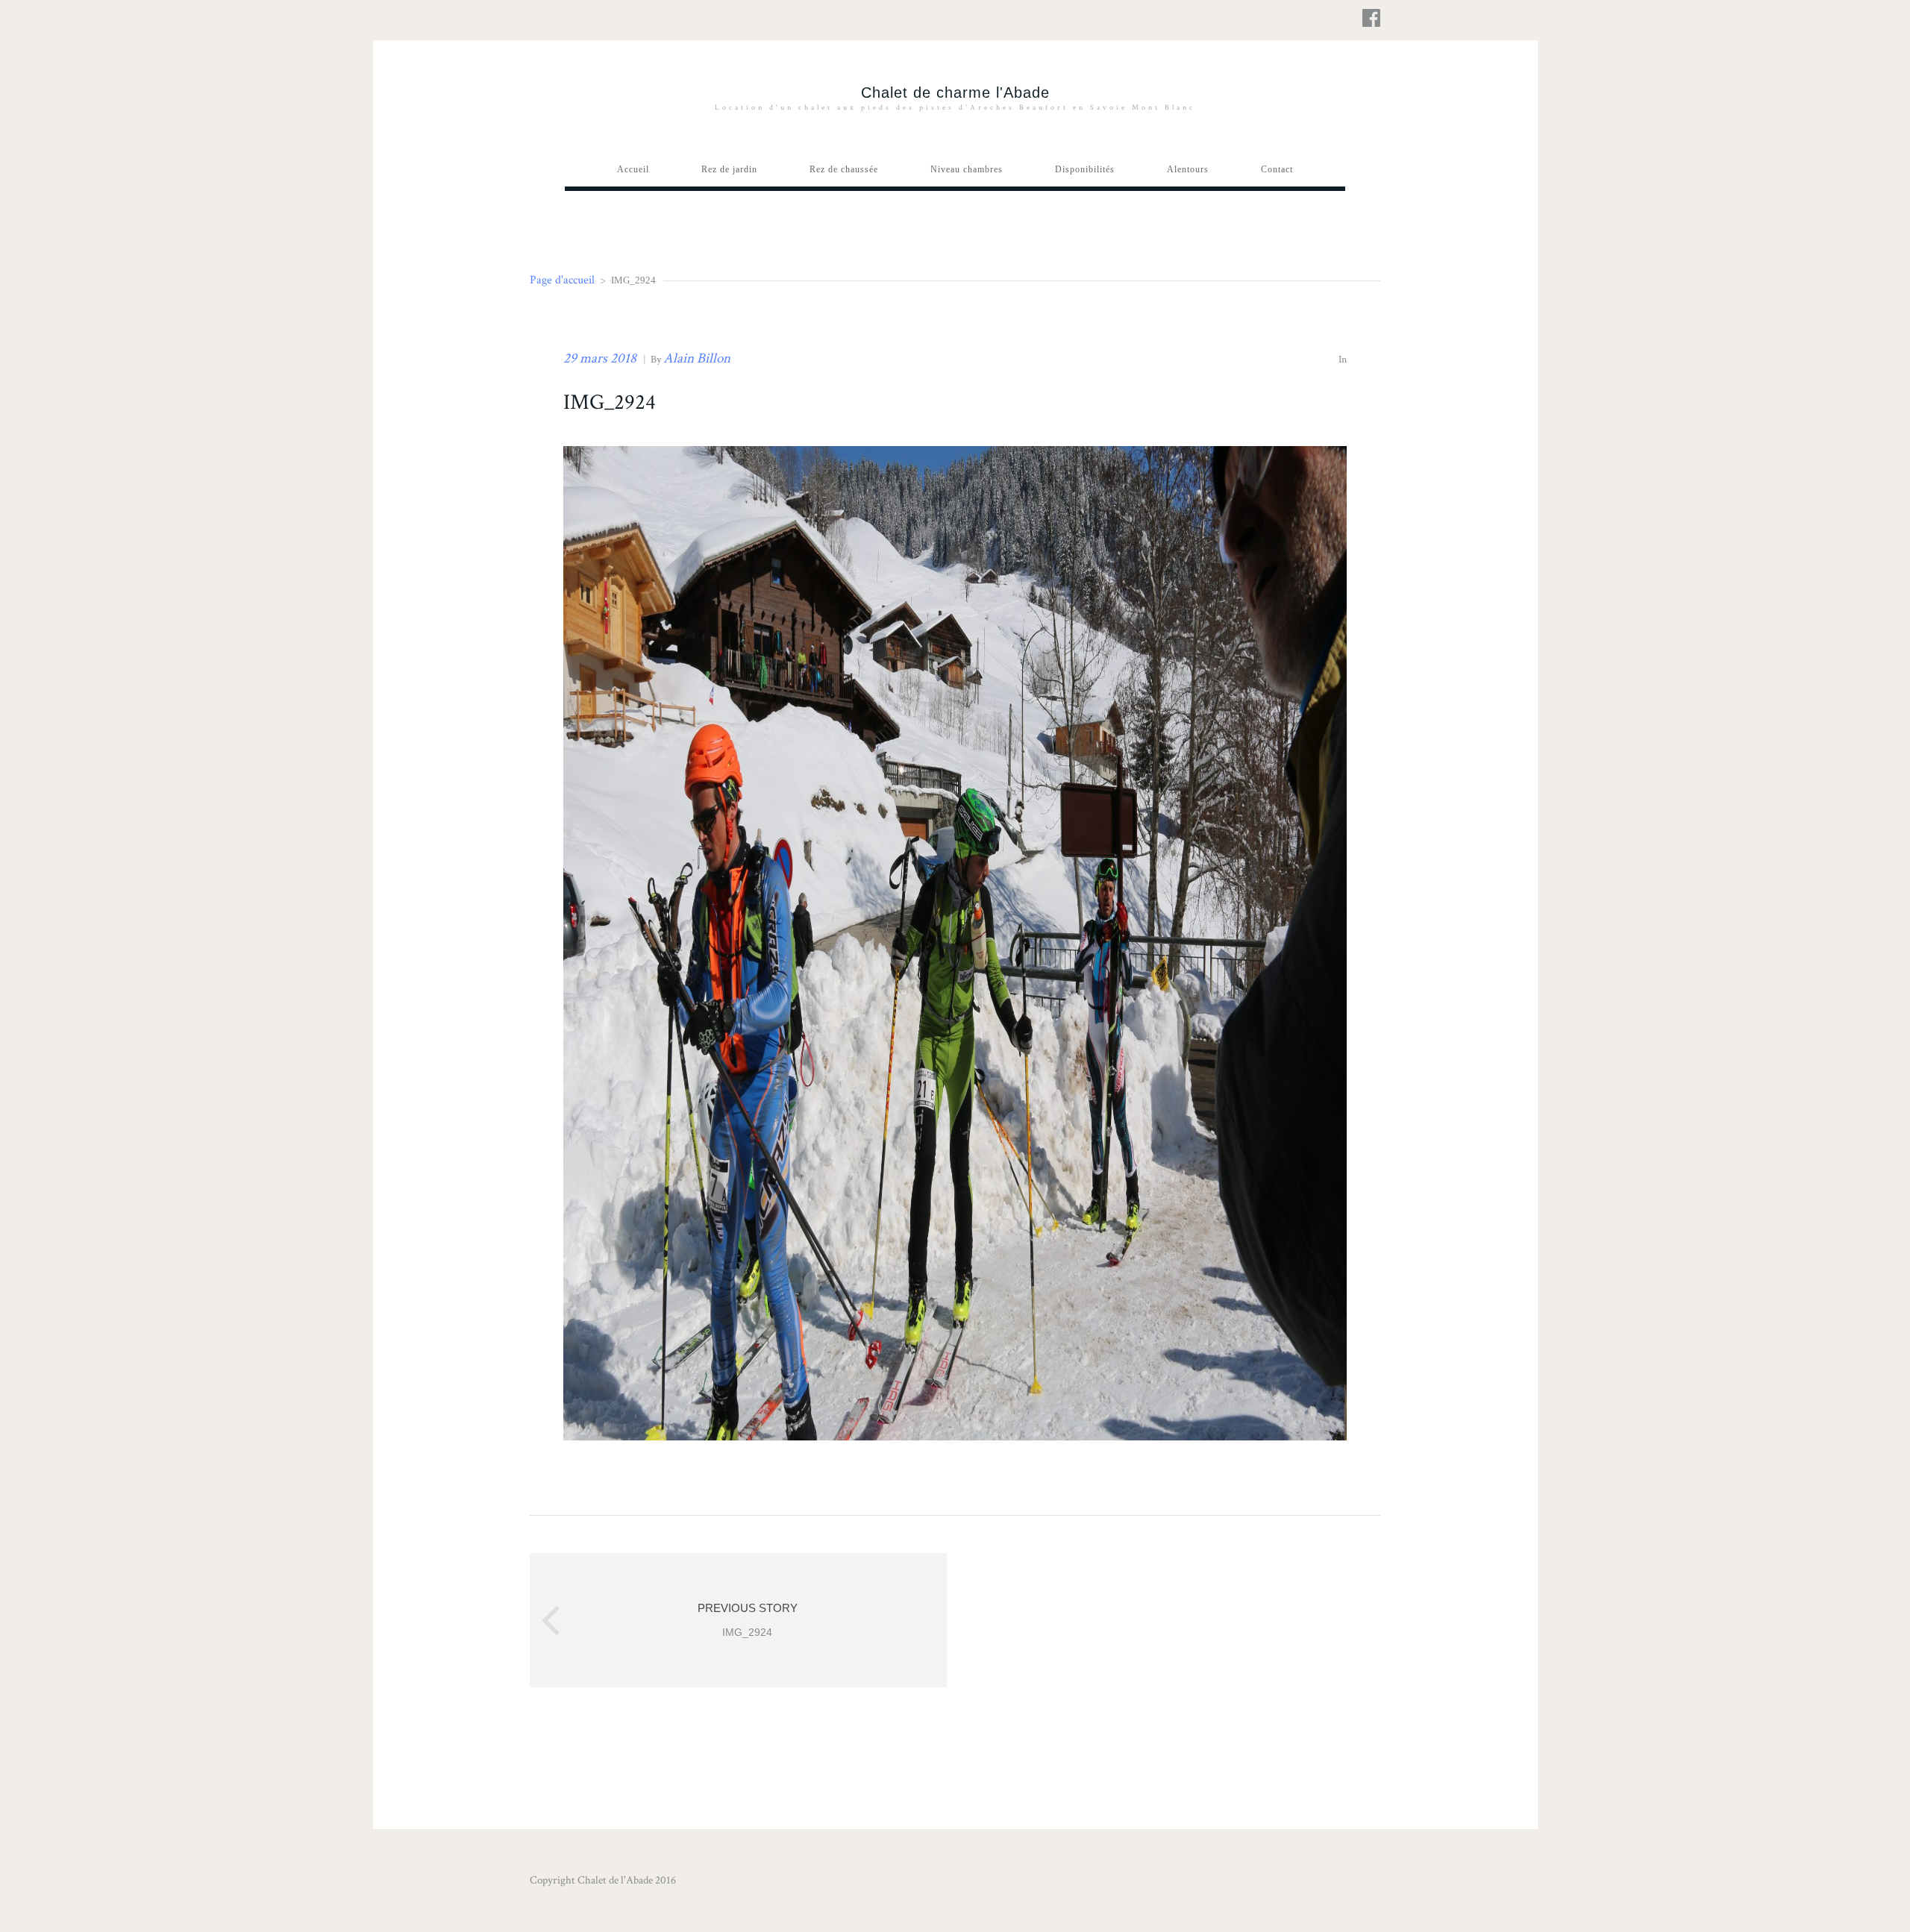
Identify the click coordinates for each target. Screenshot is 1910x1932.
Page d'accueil (562, 280)
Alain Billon (697, 358)
